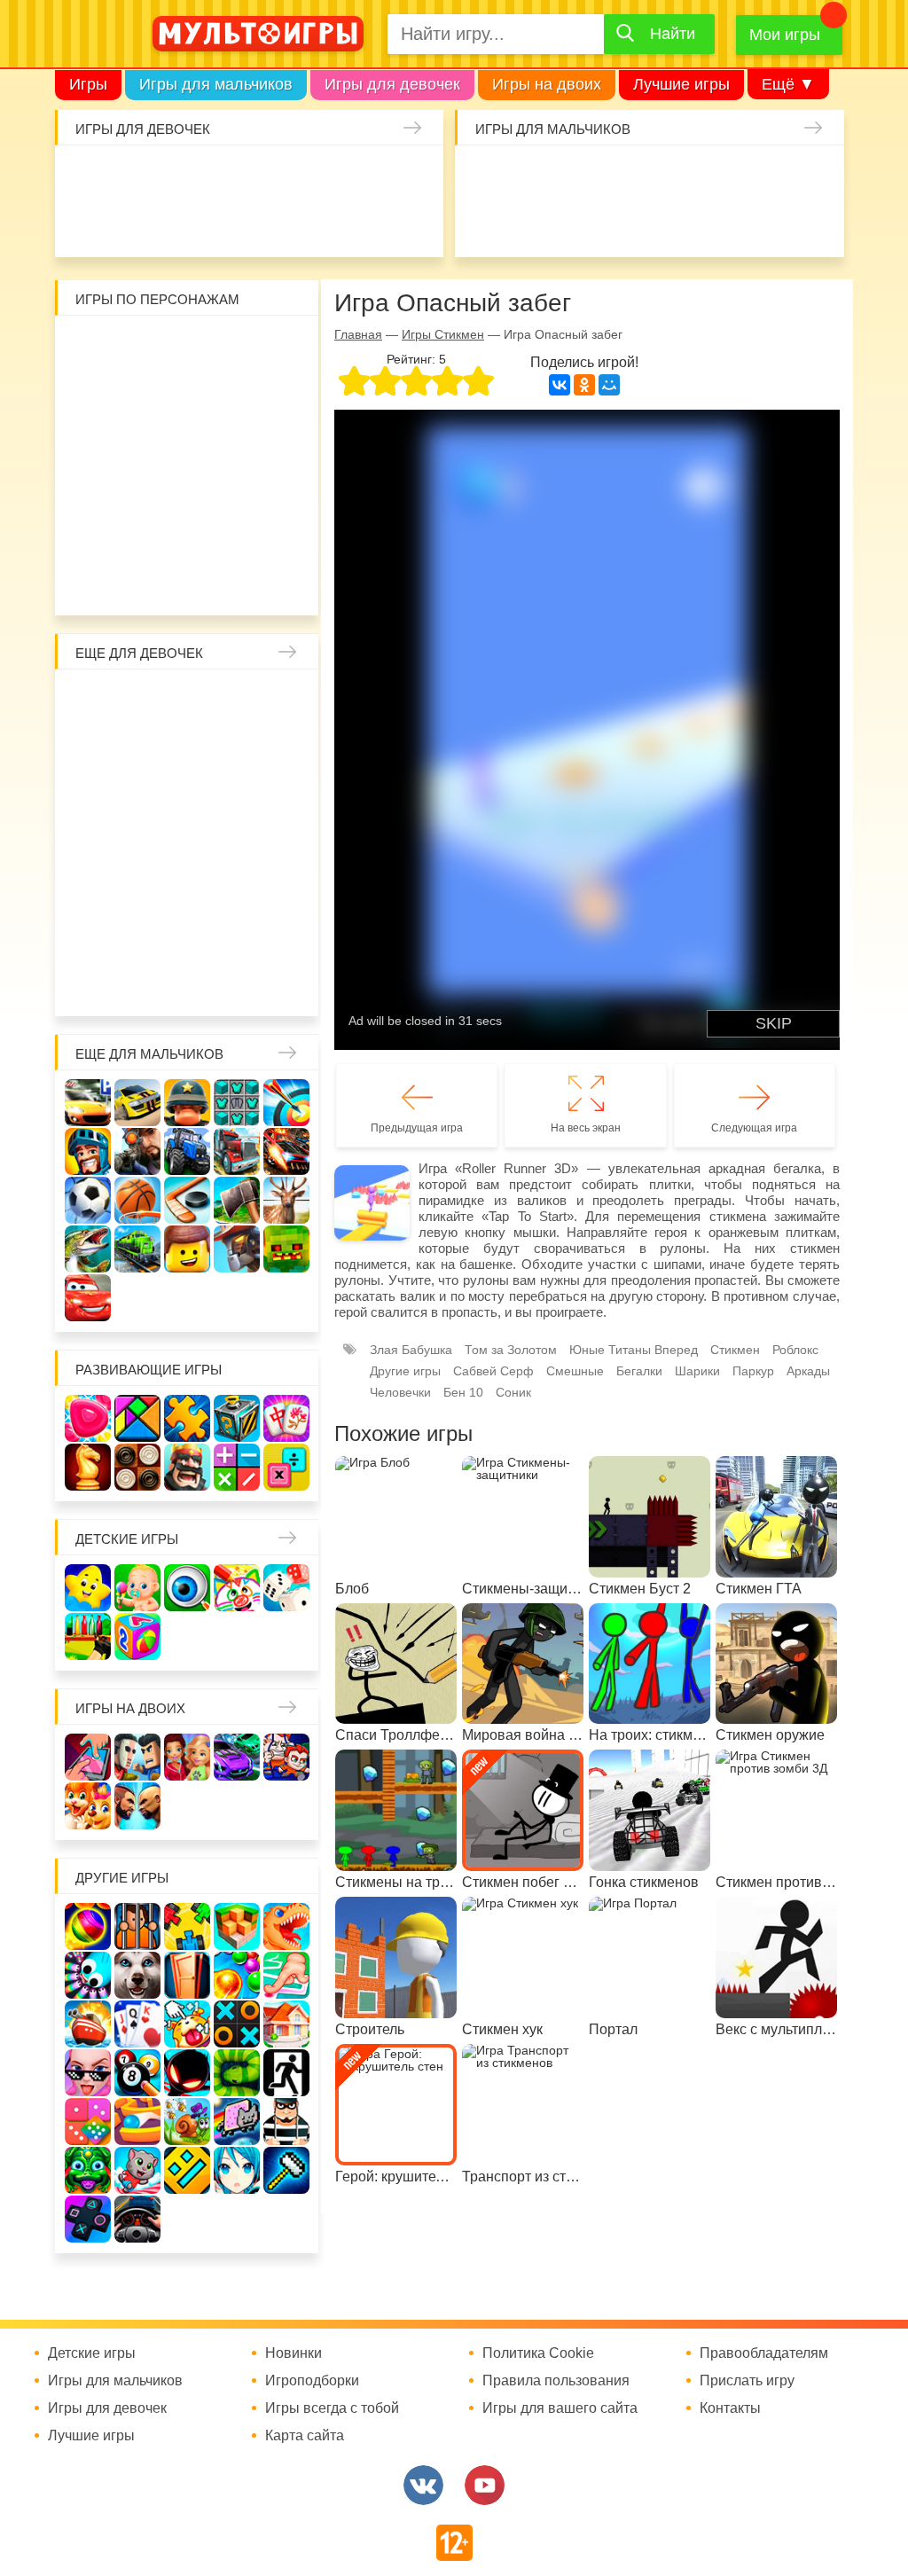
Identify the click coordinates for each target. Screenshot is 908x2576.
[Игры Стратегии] (187, 1467)
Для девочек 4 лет (234, 936)
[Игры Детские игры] (88, 1588)
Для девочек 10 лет (281, 983)
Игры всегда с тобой (332, 2408)
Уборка (273, 176)
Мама (93, 748)
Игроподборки (312, 2381)
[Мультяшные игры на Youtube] (485, 2485)
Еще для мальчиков (149, 1054)
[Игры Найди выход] (187, 1975)
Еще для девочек (139, 653)
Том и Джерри (93, 441)
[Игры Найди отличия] (187, 1588)
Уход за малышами (179, 176)
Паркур (720, 223)
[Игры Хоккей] (187, 1200)
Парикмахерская (281, 748)
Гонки (485, 176)
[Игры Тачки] (88, 1298)
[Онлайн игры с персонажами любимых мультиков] (258, 34)
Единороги (85, 223)
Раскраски (234, 701)
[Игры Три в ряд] (88, 1418)
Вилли (140, 347)
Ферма (234, 842)
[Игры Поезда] (137, 1249)
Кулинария (226, 223)
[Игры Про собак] (137, 1975)
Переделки (281, 889)
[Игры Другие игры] (88, 2219)
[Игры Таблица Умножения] (286, 1467)
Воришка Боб (140, 394)
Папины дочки (187, 889)
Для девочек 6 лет (93, 983)
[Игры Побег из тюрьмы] (286, 2122)
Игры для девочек (392, 84)
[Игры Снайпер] (137, 1151)
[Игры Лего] (187, 1249)
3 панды (93, 394)
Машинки (673, 223)
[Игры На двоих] (88, 1757)
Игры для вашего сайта (560, 2408)
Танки (720, 176)
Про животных (187, 936)
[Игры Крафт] (237, 1103)
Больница (140, 748)
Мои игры (785, 35)
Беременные (93, 889)
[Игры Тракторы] (187, 1151)
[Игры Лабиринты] (137, 2122)
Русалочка (93, 795)
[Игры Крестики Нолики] (237, 2024)
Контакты (730, 2408)
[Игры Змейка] (237, 2073)
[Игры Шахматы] (88, 1467)
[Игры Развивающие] (137, 1636)
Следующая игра (754, 1128)
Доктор (320, 176)
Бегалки (639, 1371)
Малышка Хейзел (132, 176)
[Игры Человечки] (187, 2073)
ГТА (767, 223)
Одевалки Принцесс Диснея (140, 889)
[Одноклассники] (584, 385)
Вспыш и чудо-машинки (140, 441)
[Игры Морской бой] (88, 2024)
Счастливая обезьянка (93, 488)
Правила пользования (556, 2381)
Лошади (187, 701)
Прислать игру (747, 2381)
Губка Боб (281, 441)
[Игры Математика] (237, 1467)
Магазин (187, 795)
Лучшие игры (681, 84)
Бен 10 (281, 394)
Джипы (814, 223)
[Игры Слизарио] (88, 1975)
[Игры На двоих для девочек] (187, 1757)
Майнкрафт (626, 176)
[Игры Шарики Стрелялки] (88, 1926)
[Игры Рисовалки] (237, 1588)
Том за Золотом (511, 1350)
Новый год (234, 889)
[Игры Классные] (88, 2073)
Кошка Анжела (234, 795)
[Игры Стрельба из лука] (286, 1103)
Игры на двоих (547, 84)
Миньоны (93, 535)
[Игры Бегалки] (137, 2170)
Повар (93, 936)
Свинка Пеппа (140, 488)
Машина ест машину (626, 223)
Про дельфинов (179, 223)
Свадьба (281, 795)
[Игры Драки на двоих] (137, 1806)
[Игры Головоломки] (237, 1418)
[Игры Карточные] (137, 2024)
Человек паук (281, 535)
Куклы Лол (132, 223)
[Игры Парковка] (88, 1103)
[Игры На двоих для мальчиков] (137, 1757)
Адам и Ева (187, 347)
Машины (814, 176)
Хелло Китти (187, 488)
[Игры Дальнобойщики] (237, 1151)
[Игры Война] (187, 1103)
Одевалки (85, 176)
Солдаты (673, 176)
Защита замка (767, 176)
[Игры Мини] (88, 2122)
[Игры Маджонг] (286, 1418)
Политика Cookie (538, 2353)
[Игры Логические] (137, 1418)
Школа (140, 701)
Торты (320, 223)
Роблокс (93, 347)
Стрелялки (532, 176)
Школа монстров (140, 842)
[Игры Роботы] (237, 1249)
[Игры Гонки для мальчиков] (137, 1103)
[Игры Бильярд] (137, 2073)
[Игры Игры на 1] (286, 1975)
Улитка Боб (234, 347)
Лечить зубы (140, 936)
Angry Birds (281, 488)
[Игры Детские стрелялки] (88, 1636)
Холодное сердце (93, 842)
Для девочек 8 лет (187, 983)
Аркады (808, 1371)
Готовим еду (367, 223)
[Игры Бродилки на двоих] (88, 1806)
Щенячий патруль (234, 535)
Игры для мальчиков (216, 84)
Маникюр (414, 176)
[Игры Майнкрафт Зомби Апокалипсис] (286, 1249)
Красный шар (281, 347)
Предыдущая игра (417, 1128)
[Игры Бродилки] (187, 2122)
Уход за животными (414, 223)
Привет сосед (532, 223)
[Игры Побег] (137, 1926)
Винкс (93, 701)
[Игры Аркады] (237, 2122)
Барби (226, 176)
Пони (281, 842)
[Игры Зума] (88, 2170)
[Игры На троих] (187, 1926)
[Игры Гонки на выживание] (286, 1151)
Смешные (575, 1371)
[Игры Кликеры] (187, 2024)
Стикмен (187, 394)
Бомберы (211, 582)
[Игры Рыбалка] (88, 1249)
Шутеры (579, 223)
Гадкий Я (164, 582)
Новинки (294, 2353)
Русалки (187, 842)
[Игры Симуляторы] (137, 2219)
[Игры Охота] (286, 1200)
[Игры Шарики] (237, 1975)
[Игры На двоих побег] (286, 1757)
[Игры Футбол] (88, 1200)
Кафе (140, 795)
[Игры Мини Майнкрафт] (286, 2170)
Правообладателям (764, 2353)
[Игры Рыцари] (88, 1151)
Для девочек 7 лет (140, 983)
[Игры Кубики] (286, 1588)
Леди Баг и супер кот (234, 394)
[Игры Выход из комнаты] (286, 2073)
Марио (234, 488)
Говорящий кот (140, 535)
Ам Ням (234, 441)
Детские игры (127, 1539)
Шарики (697, 1371)
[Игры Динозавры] (286, 1926)
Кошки (367, 176)
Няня (281, 701)
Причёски (187, 748)
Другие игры (405, 1371)
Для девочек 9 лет (234, 983)
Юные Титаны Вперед (634, 1350)
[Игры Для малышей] (137, 1588)
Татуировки (273, 223)
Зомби (579, 176)
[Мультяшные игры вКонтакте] (423, 2485)
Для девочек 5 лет (281, 936)
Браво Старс (485, 223)
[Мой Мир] (609, 385)
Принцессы (234, 748)
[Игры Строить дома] (286, 2024)
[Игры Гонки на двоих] (237, 1757)
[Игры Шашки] (137, 1467)
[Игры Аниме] (237, 2170)
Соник (187, 535)
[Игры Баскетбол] (137, 1200)
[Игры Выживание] (237, 1200)
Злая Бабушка (411, 1350)
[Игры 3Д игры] (237, 1926)
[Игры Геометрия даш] (187, 2170)
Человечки (400, 1392)
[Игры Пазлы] (187, 1418)
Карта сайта (305, 2436)
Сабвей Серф (187, 441)
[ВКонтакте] (560, 385)
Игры (88, 84)
